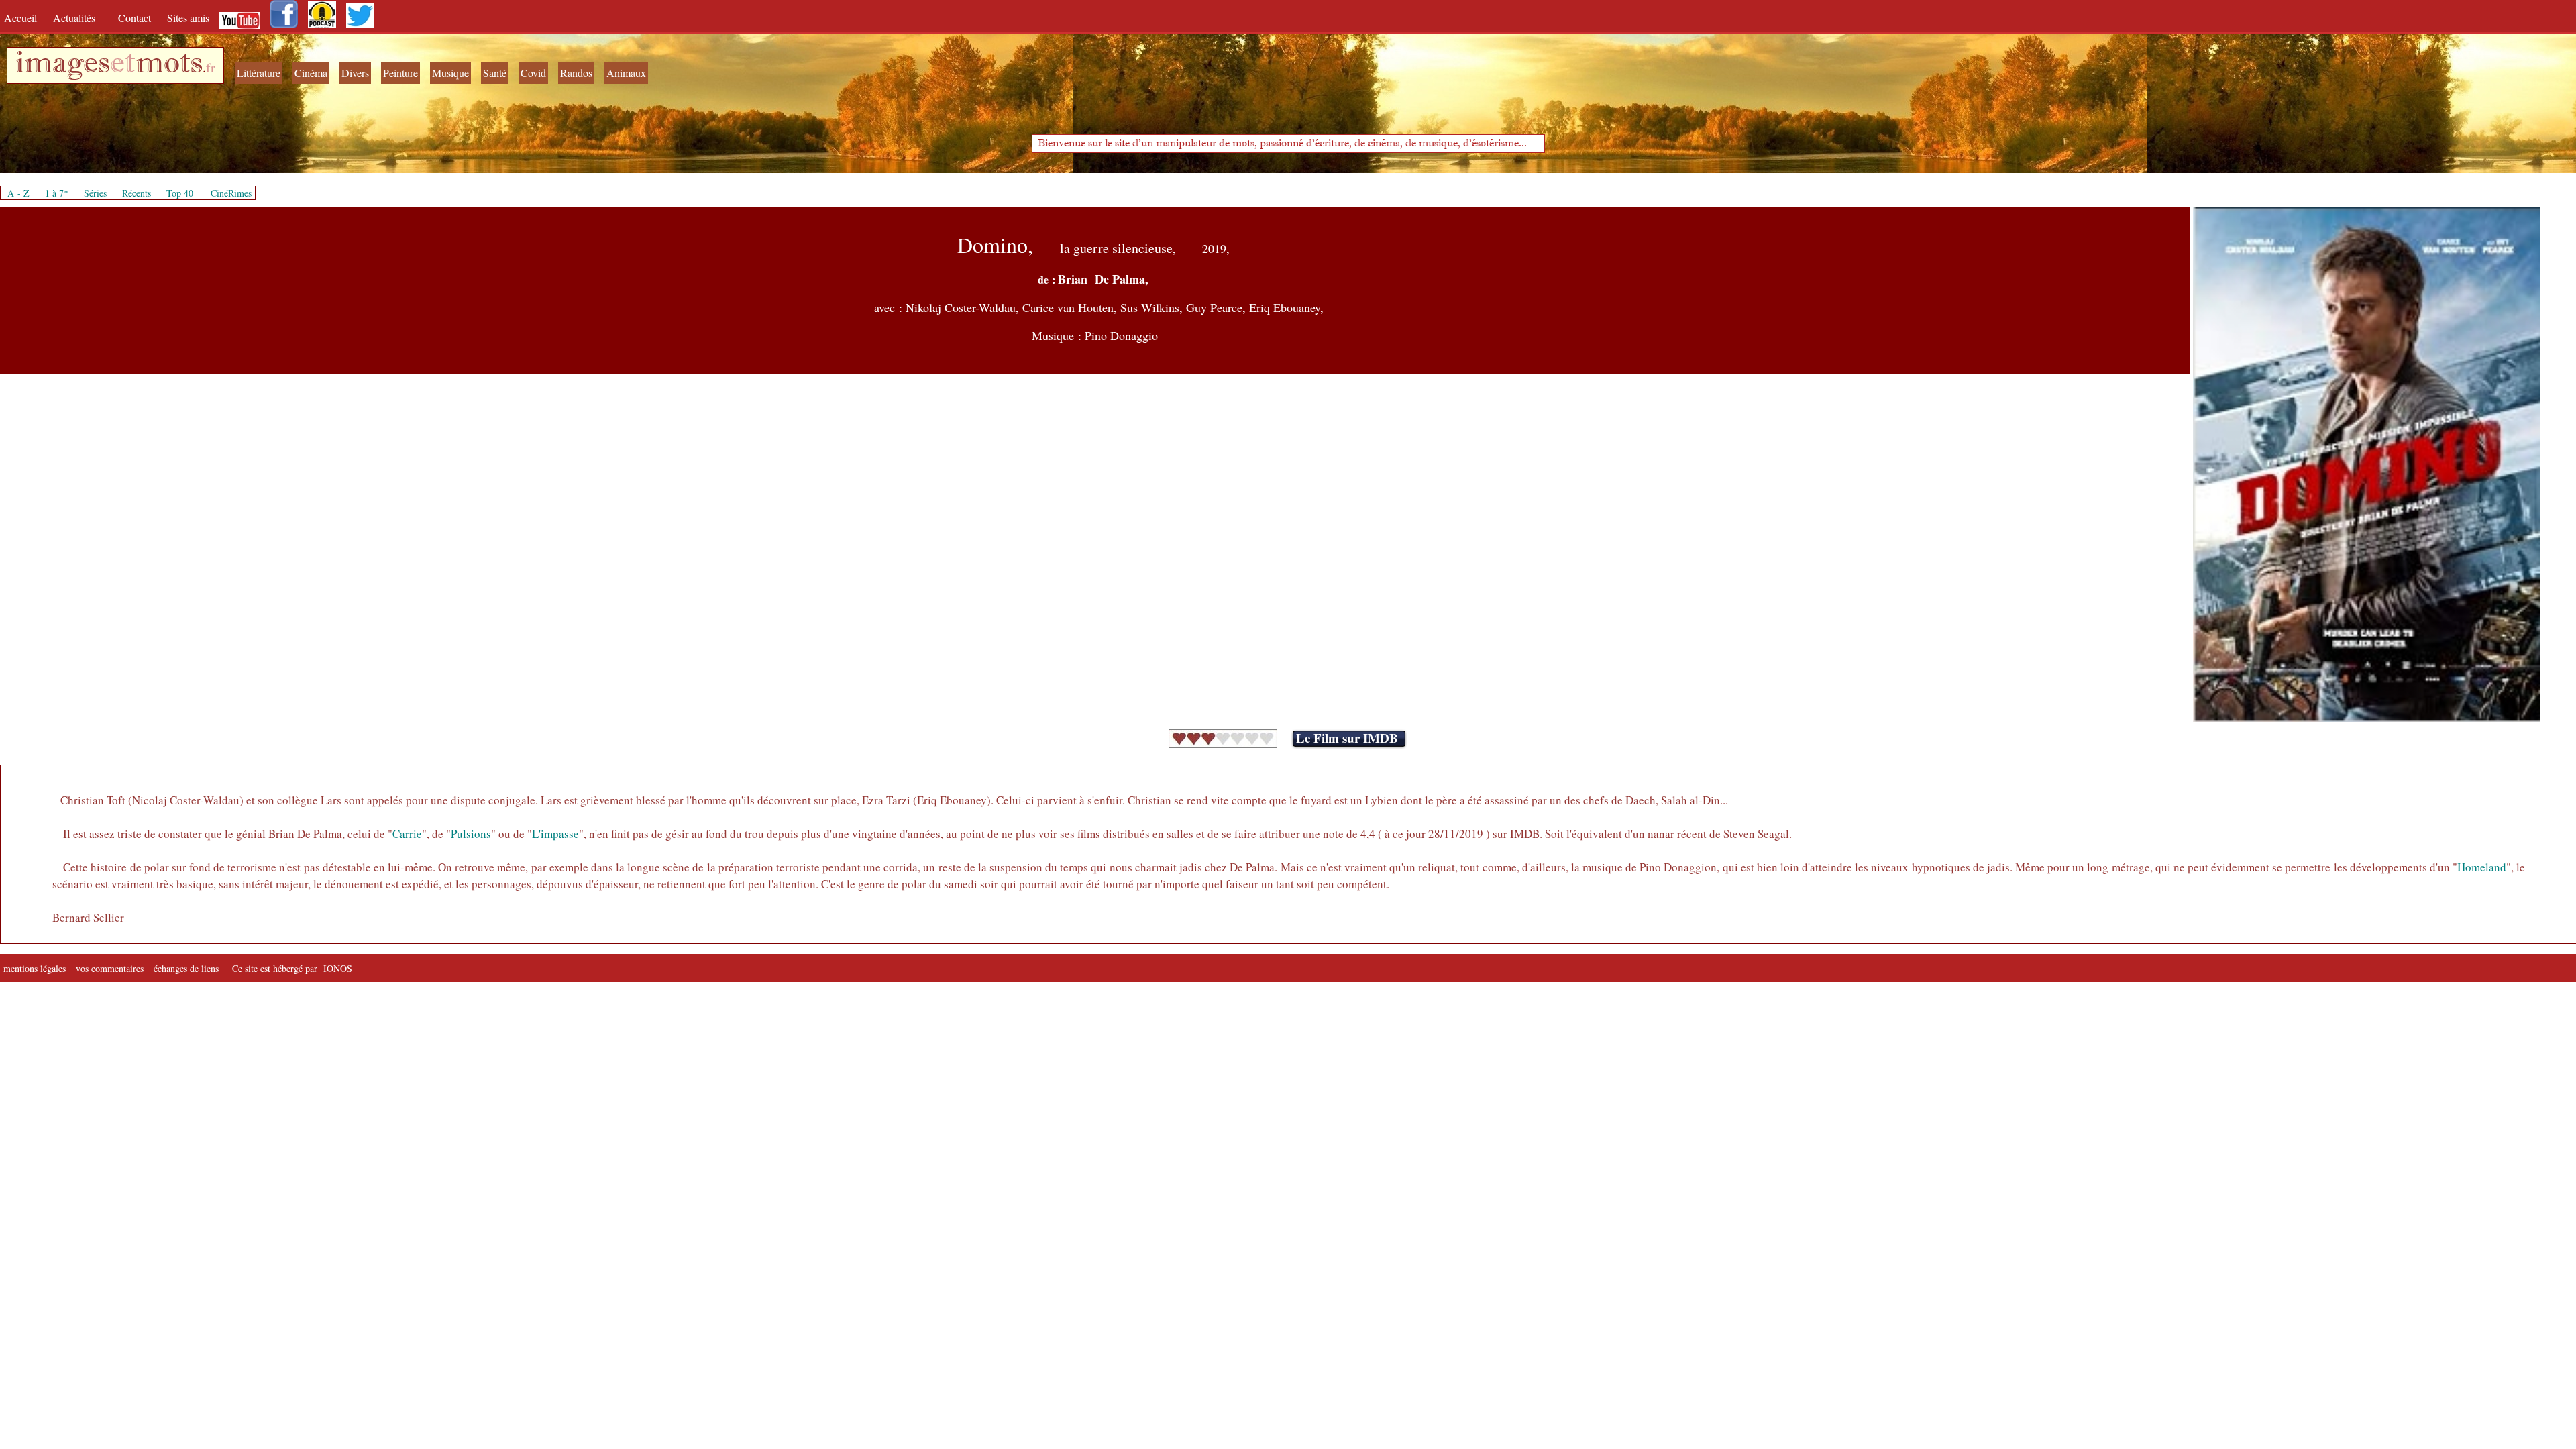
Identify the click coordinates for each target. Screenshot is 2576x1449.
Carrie (407, 834)
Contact (136, 18)
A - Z (18, 193)
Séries (95, 193)
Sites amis (188, 18)
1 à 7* (57, 193)
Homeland (2482, 867)
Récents (137, 193)
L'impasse (555, 834)
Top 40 (180, 193)
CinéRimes (231, 193)
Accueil (23, 18)
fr (211, 67)
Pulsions (471, 834)
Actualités (79, 18)
